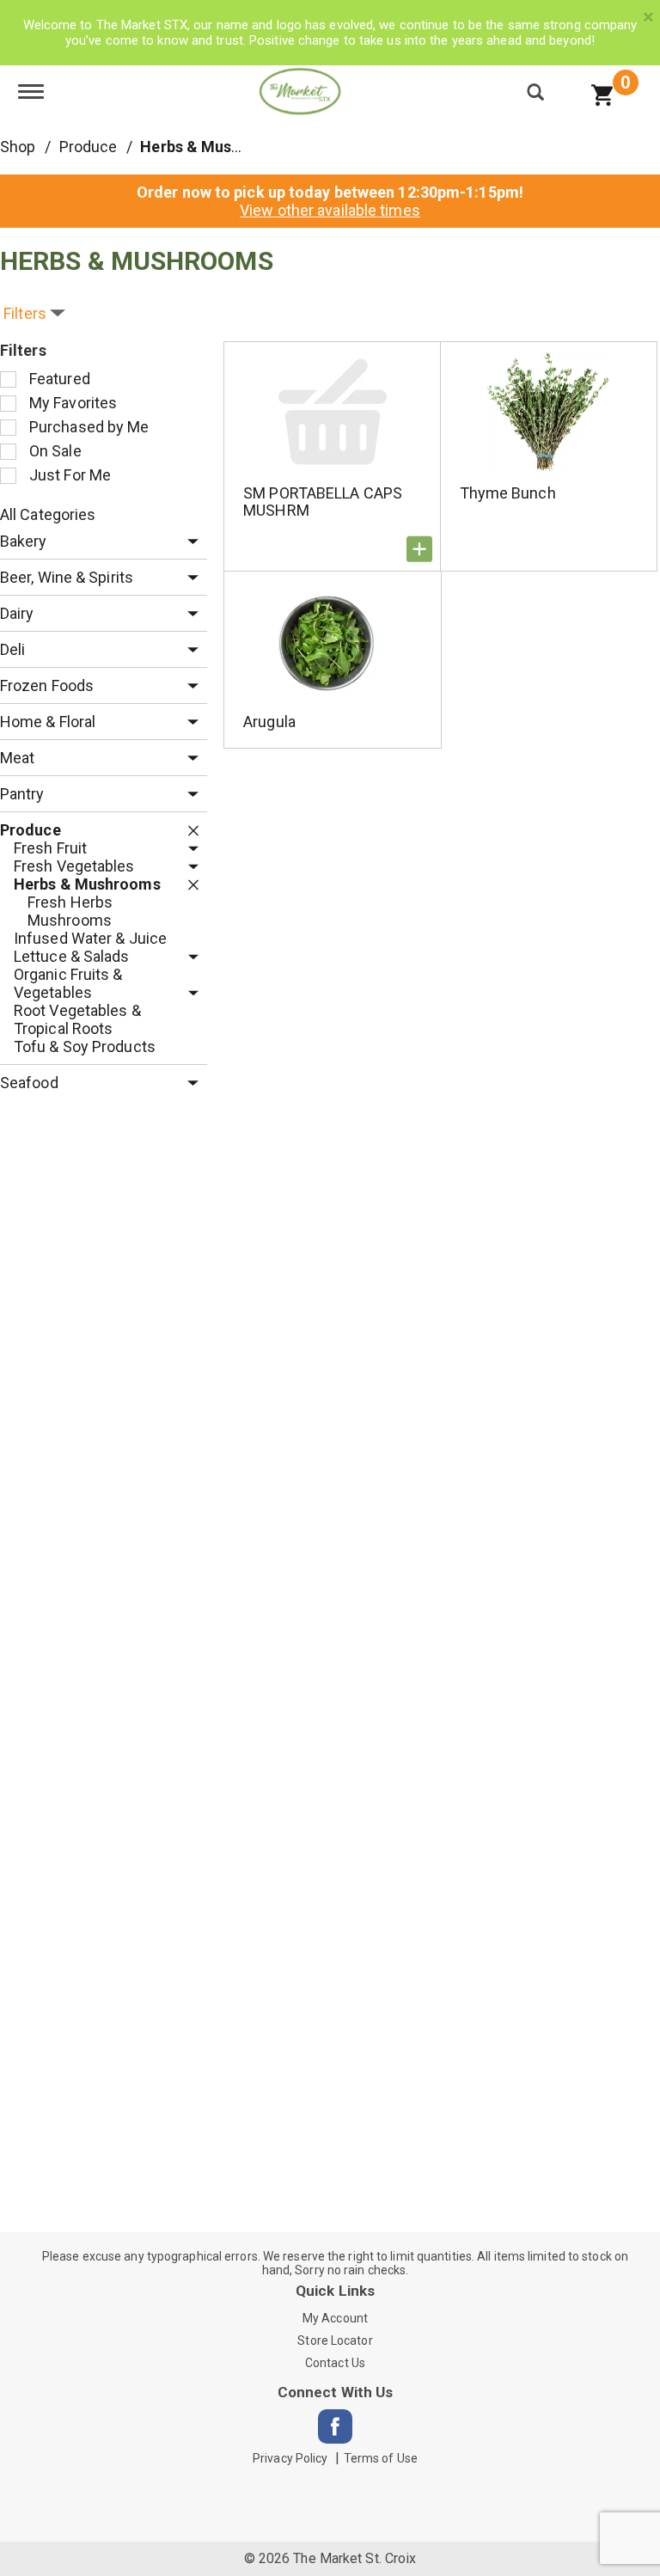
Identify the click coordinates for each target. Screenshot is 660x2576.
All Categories (48, 514)
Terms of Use (381, 2458)
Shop (18, 147)
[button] (189, 542)
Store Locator (335, 2340)
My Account (335, 2318)
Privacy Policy (290, 2458)
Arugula (269, 722)
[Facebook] (335, 2426)
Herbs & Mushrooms (214, 147)
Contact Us (335, 2363)
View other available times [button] (330, 210)
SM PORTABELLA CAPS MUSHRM (323, 502)
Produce (89, 147)
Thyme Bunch (508, 493)
